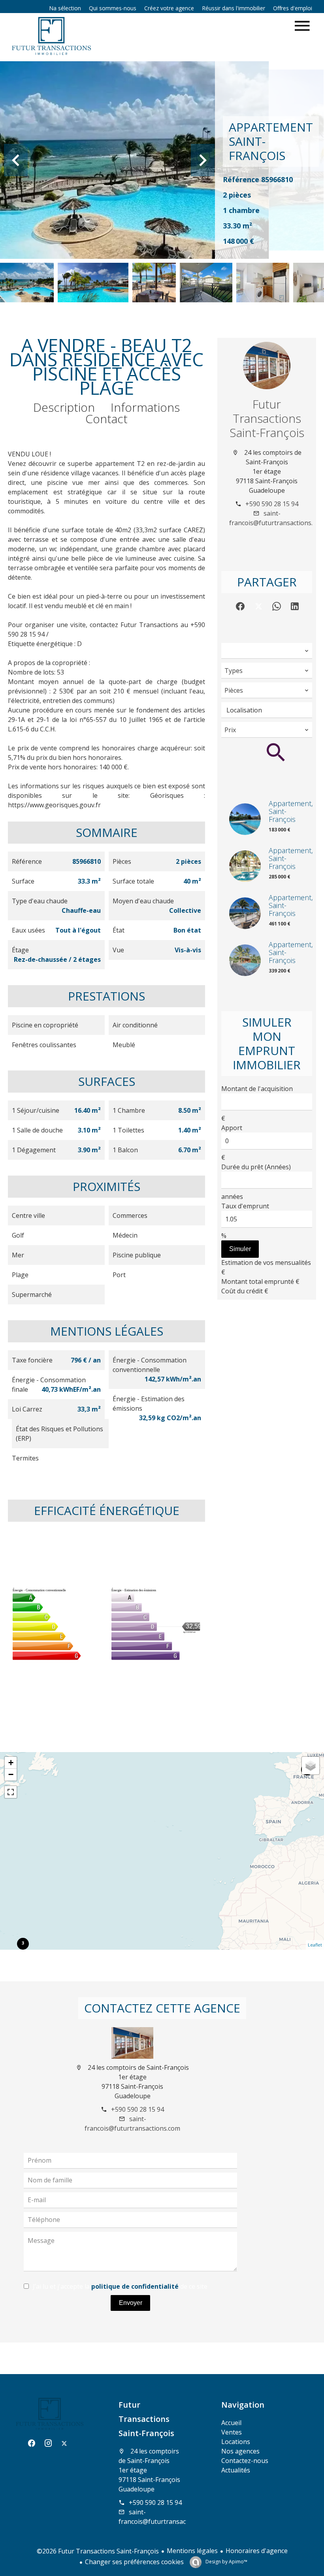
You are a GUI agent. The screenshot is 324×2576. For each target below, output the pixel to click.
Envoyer (131, 2303)
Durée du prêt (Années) (256, 1167)
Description (64, 407)
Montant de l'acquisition (257, 1089)
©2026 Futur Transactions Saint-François (98, 2551)
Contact (106, 419)
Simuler (240, 1249)
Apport (232, 1128)
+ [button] (11, 1763)
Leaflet (315, 1945)
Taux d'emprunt (245, 1206)
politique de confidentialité (135, 2286)
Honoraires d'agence (257, 2551)
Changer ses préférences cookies (134, 2562)
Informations (145, 407)
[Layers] (311, 1766)
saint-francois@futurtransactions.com (166, 2517)
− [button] (11, 1774)
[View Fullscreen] (11, 1792)
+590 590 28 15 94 (272, 504)
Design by (226, 2562)
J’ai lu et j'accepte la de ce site (120, 2286)
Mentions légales (192, 2551)
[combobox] (267, 651)
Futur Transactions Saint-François (267, 418)
